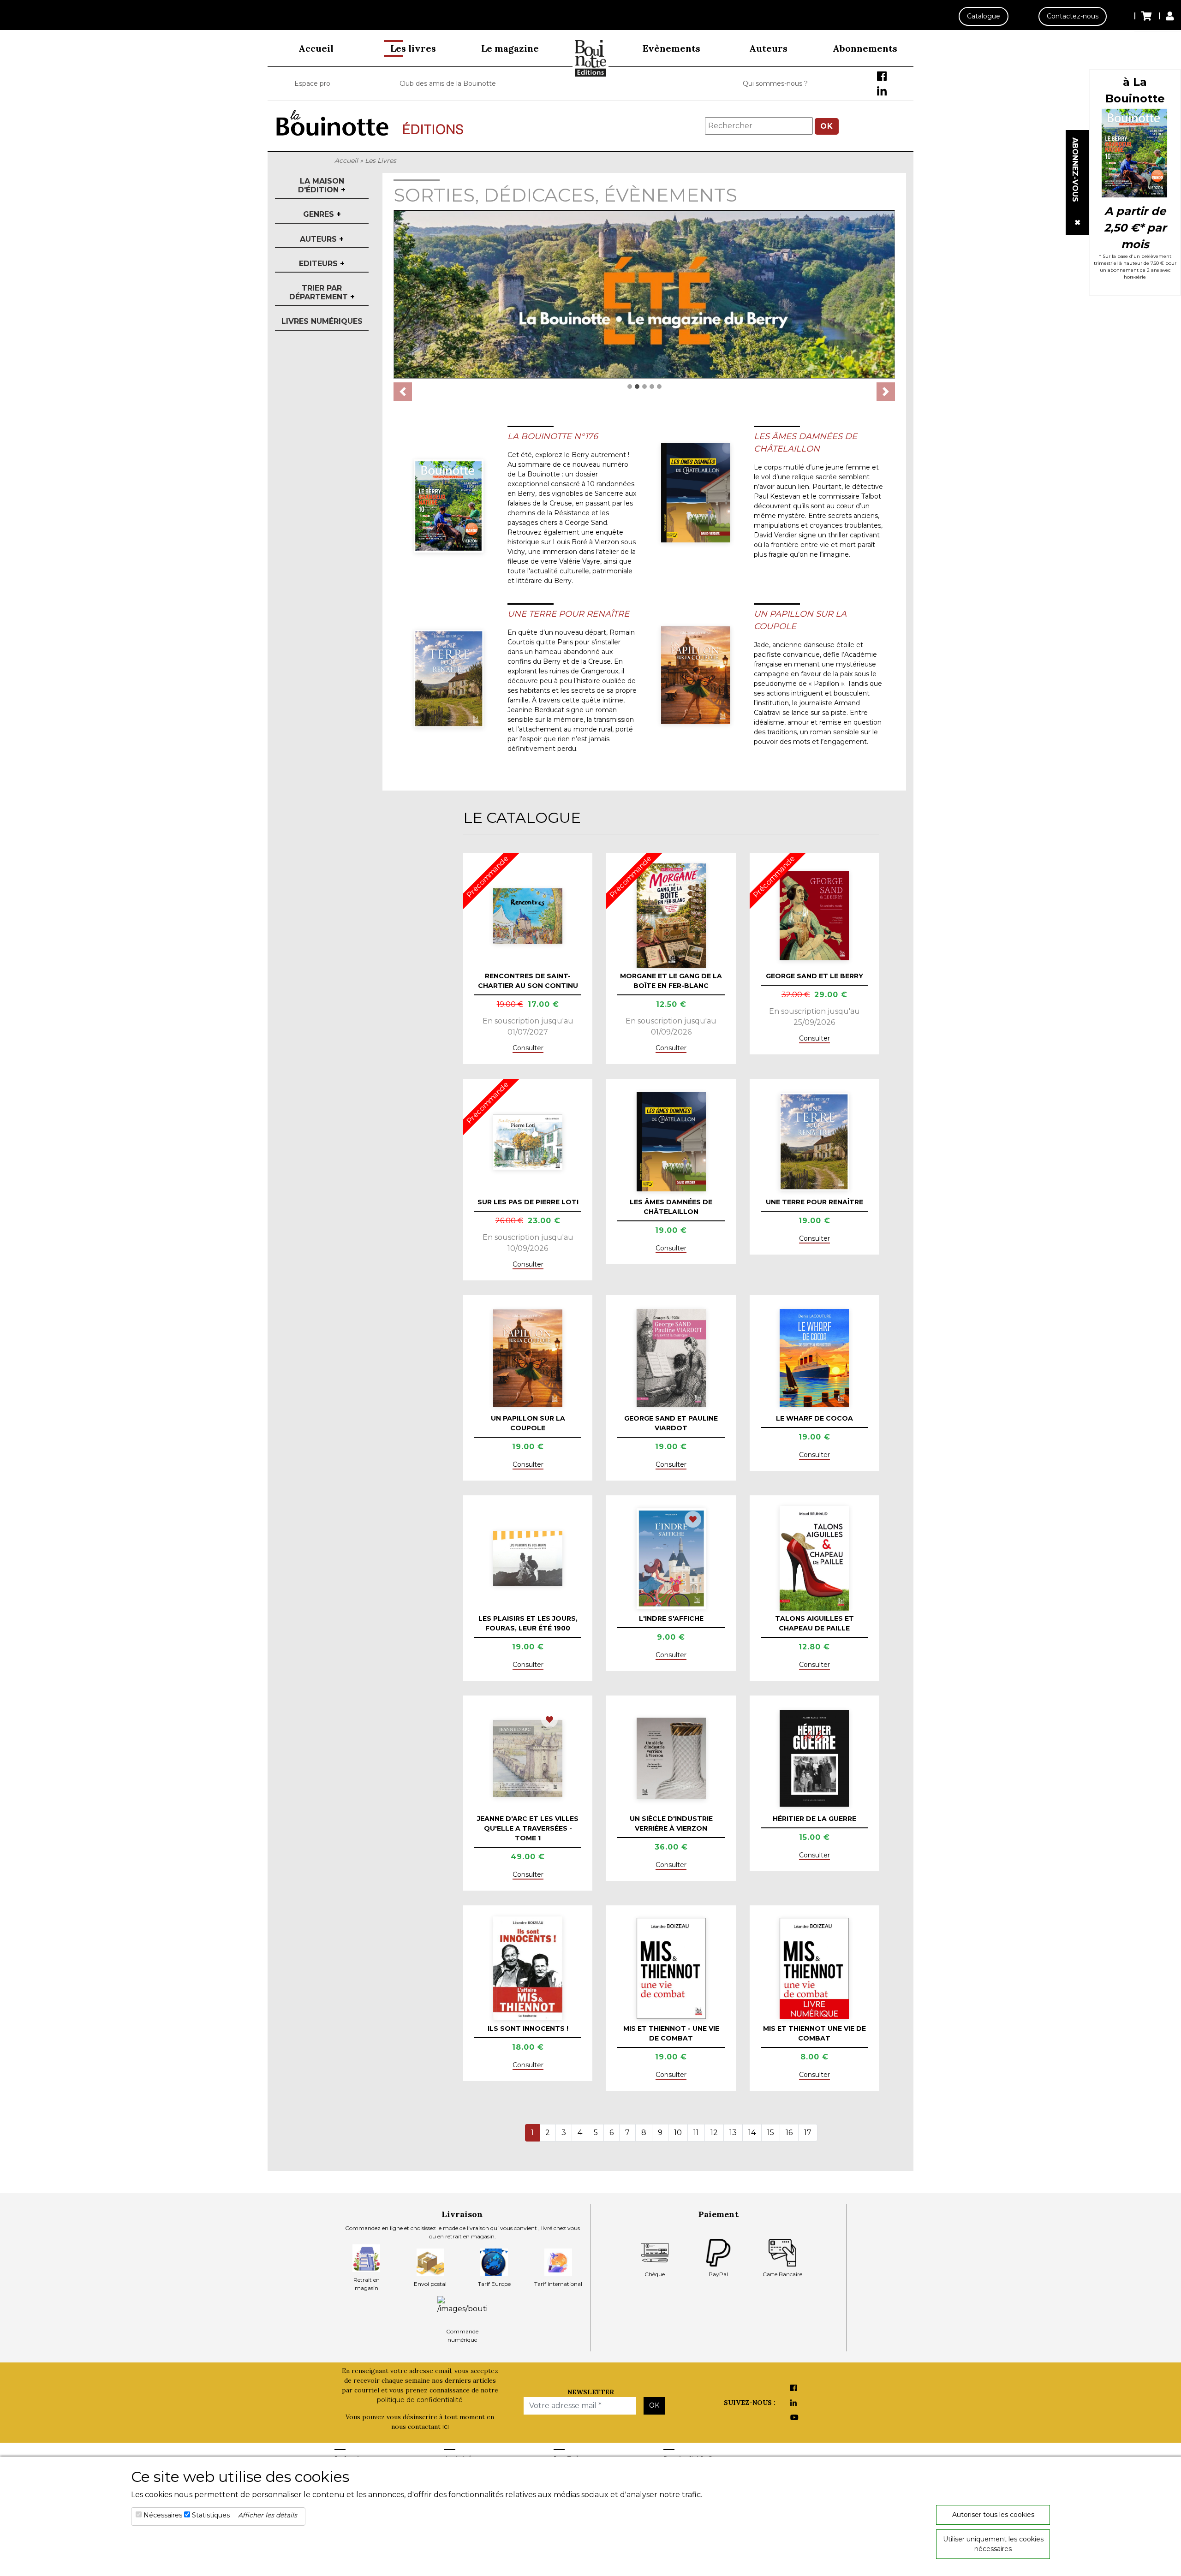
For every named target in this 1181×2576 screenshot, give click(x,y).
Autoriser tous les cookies (993, 2515)
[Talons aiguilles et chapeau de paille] (814, 1558)
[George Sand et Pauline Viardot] (671, 1358)
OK (827, 126)
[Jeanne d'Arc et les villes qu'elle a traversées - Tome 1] (528, 1759)
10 (678, 2133)
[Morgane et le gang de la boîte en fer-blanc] (671, 916)
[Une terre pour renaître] (449, 679)
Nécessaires (163, 2515)
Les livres (413, 48)
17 (808, 2133)
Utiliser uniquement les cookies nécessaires (993, 2544)
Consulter (528, 1048)
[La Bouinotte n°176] (449, 506)
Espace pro (312, 83)
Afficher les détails (268, 2515)
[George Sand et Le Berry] (814, 916)
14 (752, 2133)
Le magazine (510, 48)
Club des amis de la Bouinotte (448, 83)
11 (696, 2133)
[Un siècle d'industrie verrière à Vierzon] (671, 1758)
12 (714, 2133)
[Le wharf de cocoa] (814, 1358)
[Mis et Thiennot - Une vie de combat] (671, 1968)
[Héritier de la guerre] (814, 1758)
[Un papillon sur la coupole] (696, 675)
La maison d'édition (322, 185)
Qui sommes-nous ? (775, 83)
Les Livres (381, 161)
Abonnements (865, 48)
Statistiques (211, 2515)
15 (771, 2133)
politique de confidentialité (420, 2400)
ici (446, 2427)
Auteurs (768, 48)
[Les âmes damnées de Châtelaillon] (696, 493)
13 (733, 2133)
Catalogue (984, 16)
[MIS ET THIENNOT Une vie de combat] (814, 1968)
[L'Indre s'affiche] (671, 1558)
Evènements (671, 48)
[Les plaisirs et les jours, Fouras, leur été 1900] (528, 1558)
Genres (322, 214)
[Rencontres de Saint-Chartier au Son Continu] (528, 916)
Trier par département (322, 292)
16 (789, 2133)
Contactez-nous (1073, 16)
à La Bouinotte (1135, 90)
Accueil (316, 48)
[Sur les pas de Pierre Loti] (528, 1142)
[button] (403, 392)
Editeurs (322, 264)
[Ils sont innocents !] (528, 1968)
